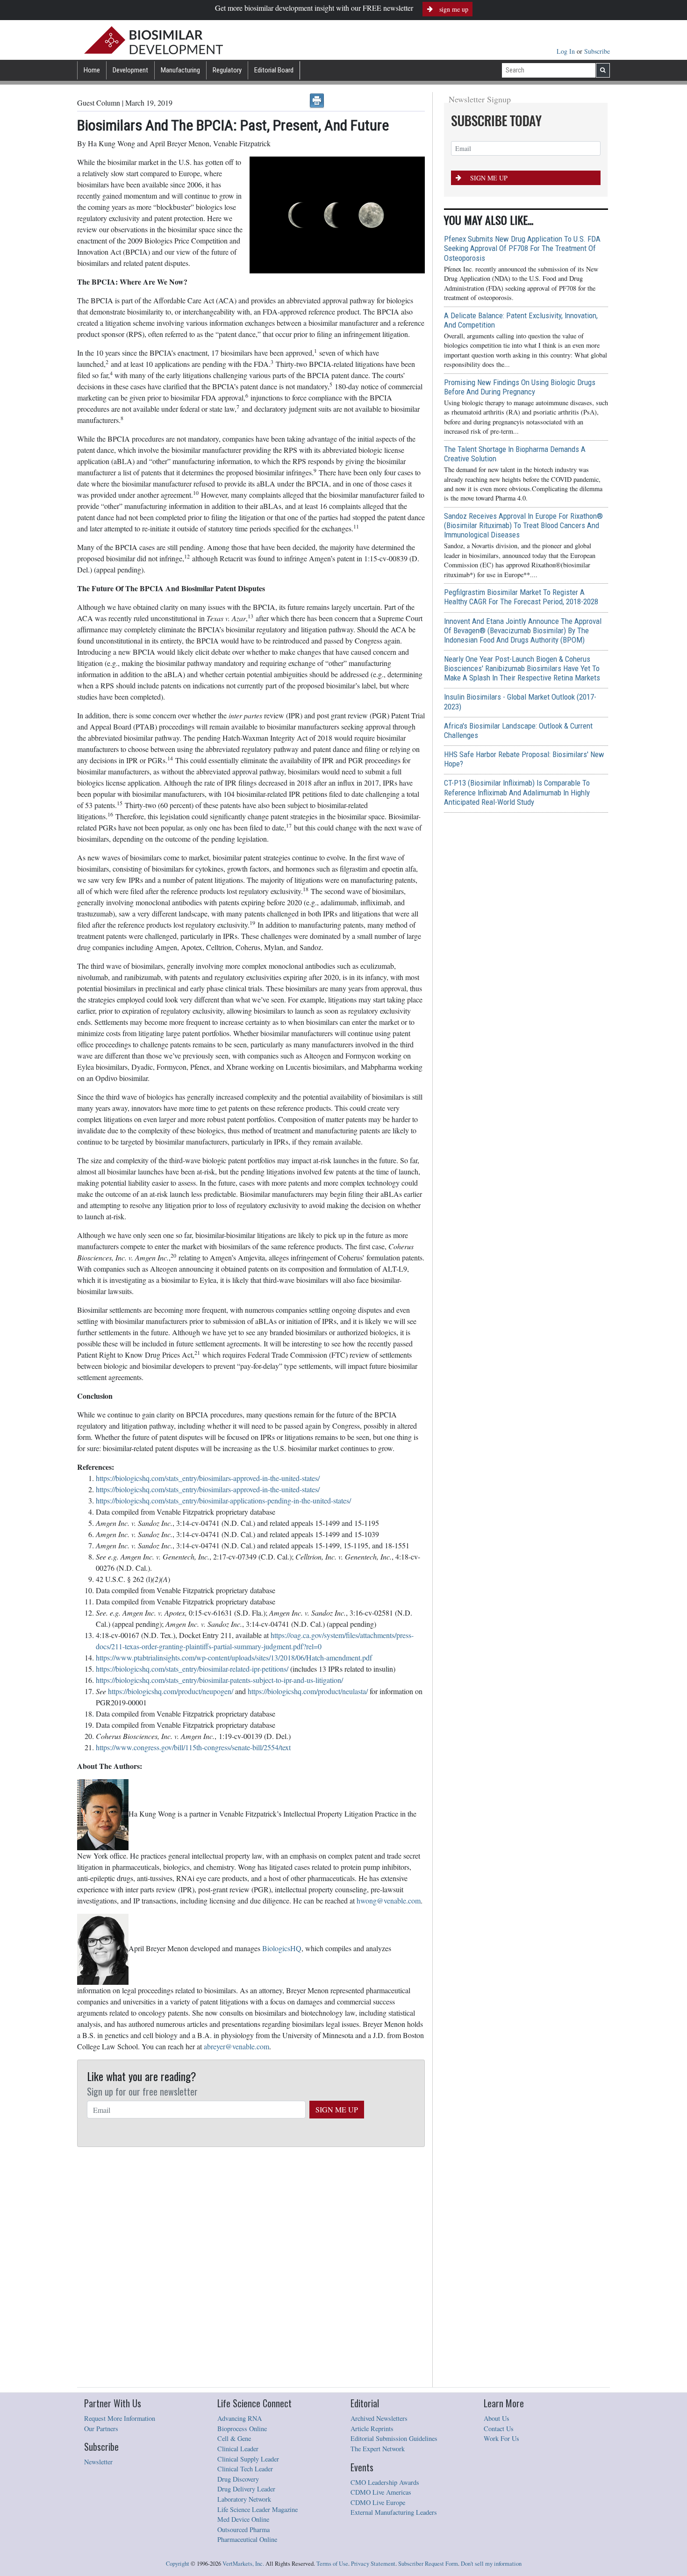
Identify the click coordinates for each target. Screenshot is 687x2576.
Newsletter (98, 2462)
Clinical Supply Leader (248, 2459)
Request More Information (120, 2418)
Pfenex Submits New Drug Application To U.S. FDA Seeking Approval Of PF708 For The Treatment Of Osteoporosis (522, 248)
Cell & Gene (234, 2438)
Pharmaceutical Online (247, 2539)
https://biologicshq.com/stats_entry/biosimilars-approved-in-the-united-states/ (208, 1478)
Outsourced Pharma (243, 2529)
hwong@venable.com (389, 1900)
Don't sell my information (491, 2564)
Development (130, 70)
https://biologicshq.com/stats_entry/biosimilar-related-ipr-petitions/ (192, 1669)
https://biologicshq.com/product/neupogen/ (171, 1691)
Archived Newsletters (379, 2418)
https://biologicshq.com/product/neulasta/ (308, 1691)
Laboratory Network (244, 2499)
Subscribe (597, 51)
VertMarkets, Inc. (243, 2564)
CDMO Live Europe (378, 2502)
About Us (497, 2418)
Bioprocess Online (242, 2429)
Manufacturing (180, 70)
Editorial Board (274, 70)
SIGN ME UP (337, 2109)
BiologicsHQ (282, 1948)
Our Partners (101, 2429)
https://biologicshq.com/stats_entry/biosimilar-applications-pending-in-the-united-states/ (223, 1500)
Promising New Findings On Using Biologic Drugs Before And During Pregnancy (520, 387)
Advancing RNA (240, 2418)
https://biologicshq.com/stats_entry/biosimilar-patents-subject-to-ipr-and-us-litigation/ (219, 1680)
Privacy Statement (373, 2564)
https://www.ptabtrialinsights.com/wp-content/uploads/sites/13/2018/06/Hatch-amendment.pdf (234, 1657)
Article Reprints (372, 2429)
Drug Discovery (238, 2479)
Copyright (178, 2564)
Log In (567, 51)
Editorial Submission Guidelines (394, 2438)
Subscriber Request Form (428, 2564)
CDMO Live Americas (381, 2492)
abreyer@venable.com (236, 2046)
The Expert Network (378, 2449)
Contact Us (499, 2429)
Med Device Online (243, 2519)
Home (92, 70)
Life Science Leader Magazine (258, 2509)
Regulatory (227, 70)
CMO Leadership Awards (385, 2482)
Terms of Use (332, 2564)
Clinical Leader (238, 2449)
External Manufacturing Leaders (394, 2512)
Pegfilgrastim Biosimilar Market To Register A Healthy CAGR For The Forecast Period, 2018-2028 (521, 597)
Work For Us (501, 2438)
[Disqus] (251, 2268)
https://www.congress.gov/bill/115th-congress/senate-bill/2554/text (193, 1747)
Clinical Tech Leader (245, 2469)
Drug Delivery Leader (246, 2489)
